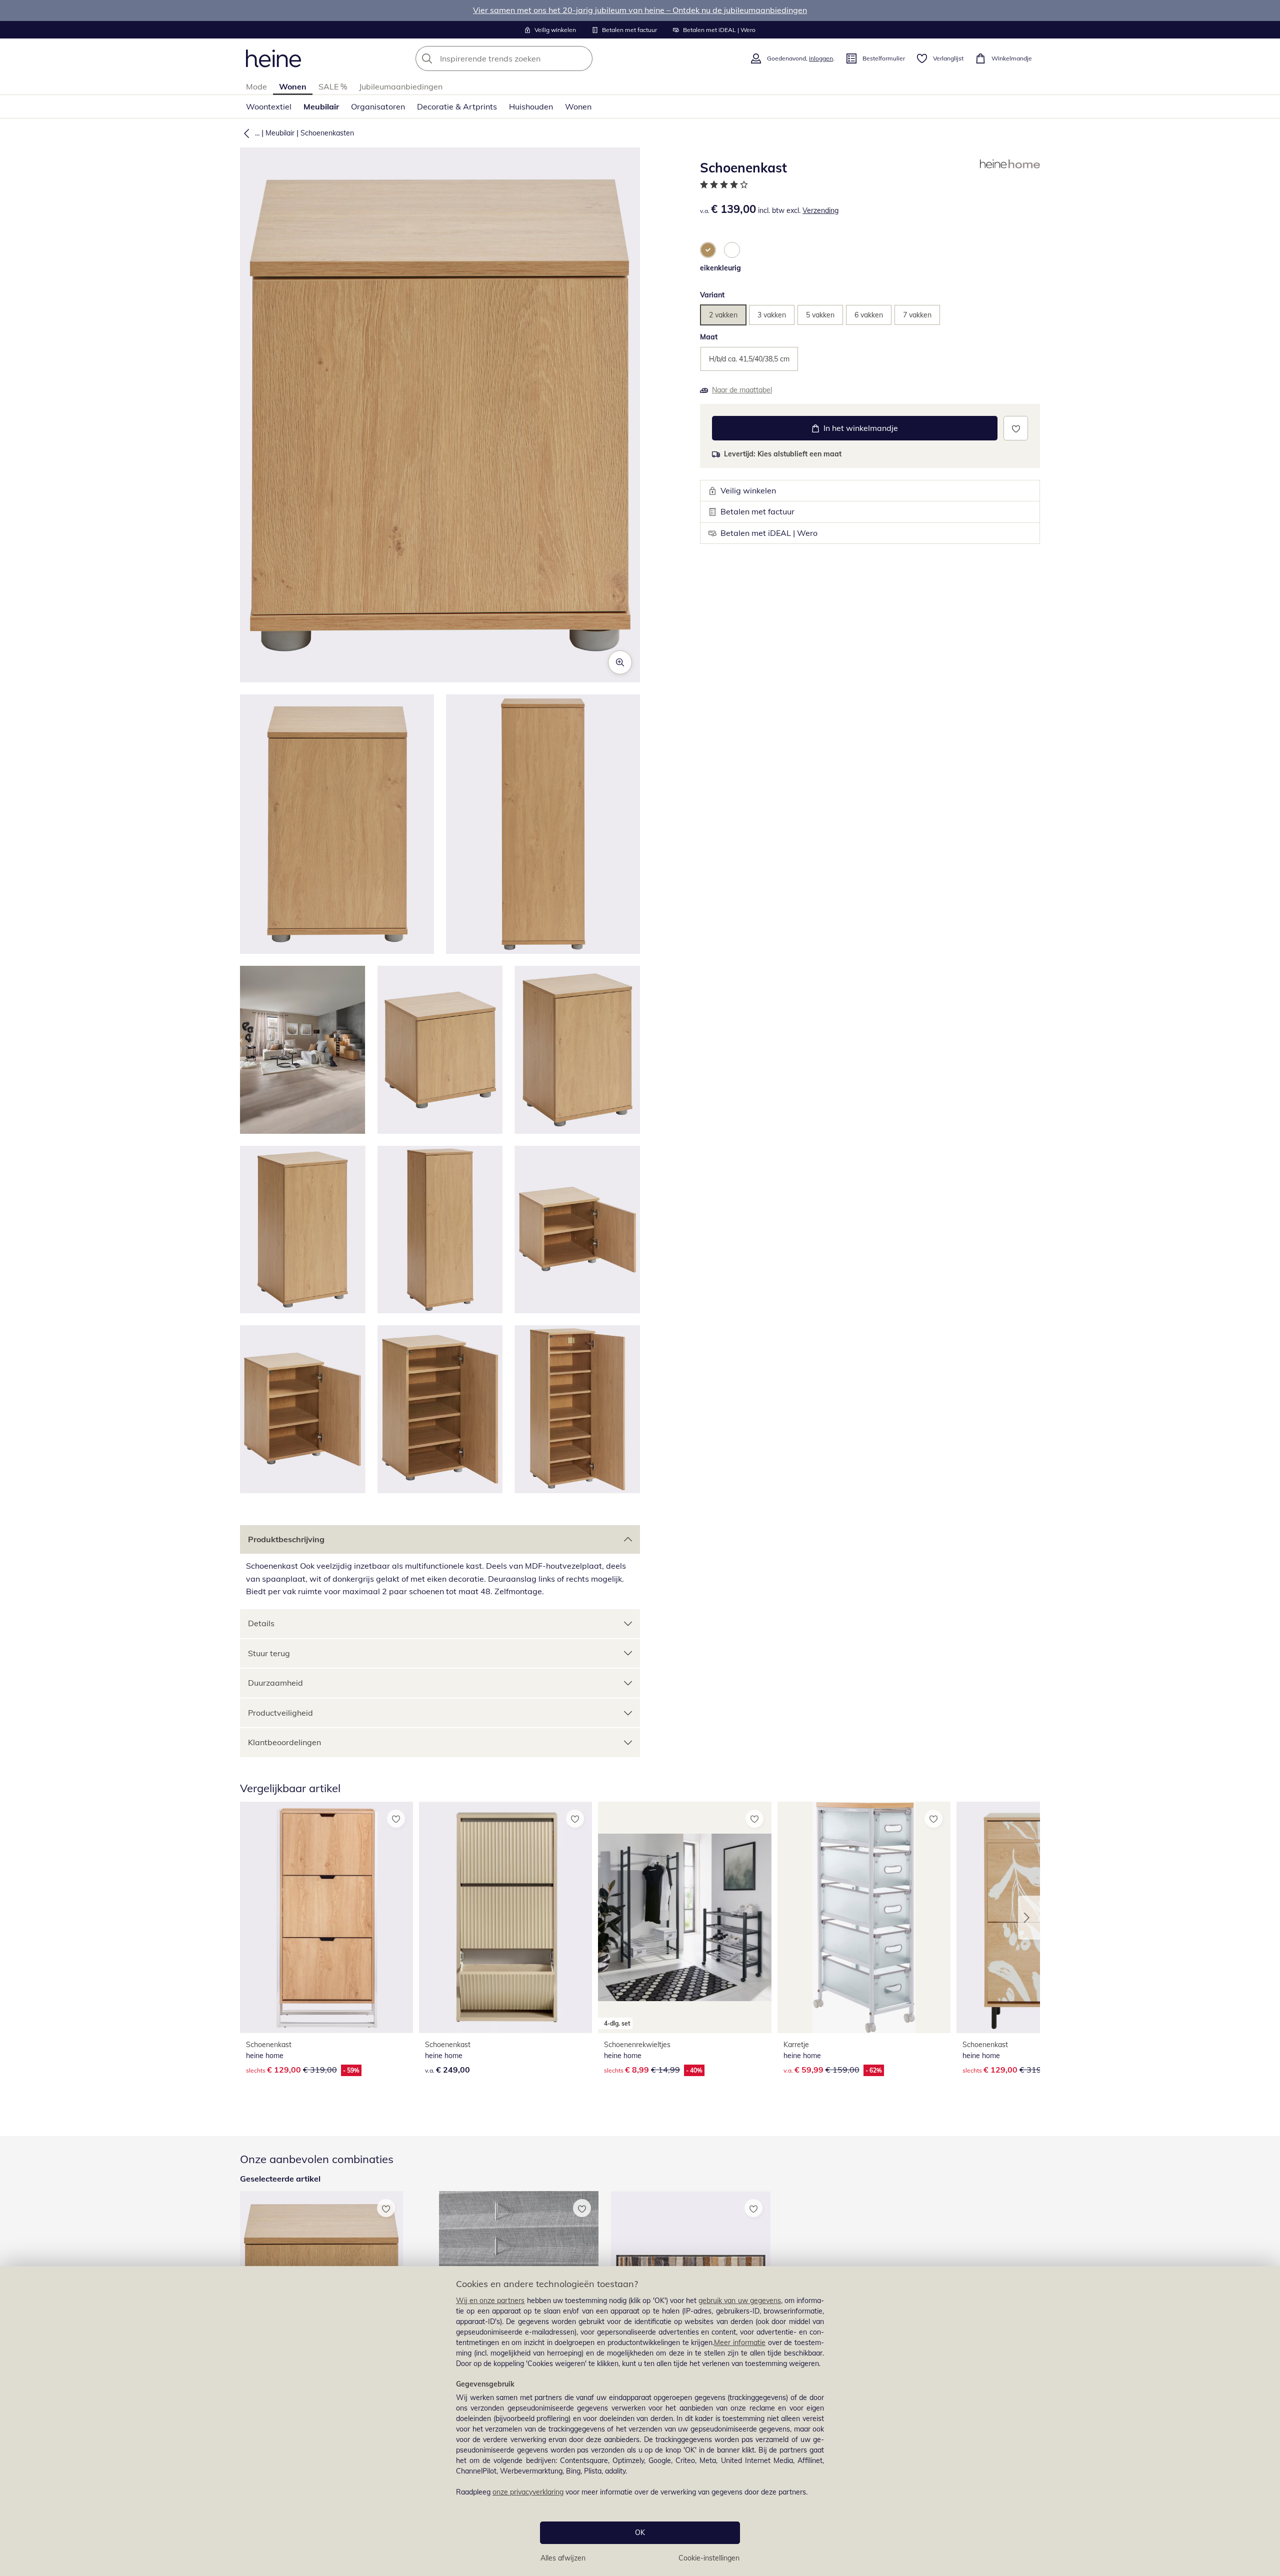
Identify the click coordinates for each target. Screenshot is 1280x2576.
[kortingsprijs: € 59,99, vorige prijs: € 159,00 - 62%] (864, 1917)
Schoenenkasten (327, 133)
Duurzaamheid (275, 1683)
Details (261, 1623)
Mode (256, 86)
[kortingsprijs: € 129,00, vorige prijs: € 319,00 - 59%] (326, 1917)
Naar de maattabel (742, 390)
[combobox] (526, 58)
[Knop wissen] (582, 58)
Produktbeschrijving (286, 1539)
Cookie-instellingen (709, 2558)
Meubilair (321, 106)
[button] (244, 133)
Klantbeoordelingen (284, 1742)
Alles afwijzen (563, 2558)
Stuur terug (269, 1653)
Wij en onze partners (490, 2301)
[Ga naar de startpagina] (273, 58)
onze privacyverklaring (528, 2492)
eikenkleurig (720, 268)
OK (640, 2533)
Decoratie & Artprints (457, 106)
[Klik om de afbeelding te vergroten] (620, 662)
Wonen (293, 86)
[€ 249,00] (505, 1917)
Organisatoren (378, 106)
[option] (708, 250)
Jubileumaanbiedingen (401, 86)
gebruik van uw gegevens (740, 2301)
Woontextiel (269, 106)
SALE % (333, 86)
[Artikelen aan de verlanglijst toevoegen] (1016, 428)
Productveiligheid (280, 1713)
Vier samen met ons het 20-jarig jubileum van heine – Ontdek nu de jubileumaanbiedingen (640, 10)
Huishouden (531, 106)
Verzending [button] (820, 210)
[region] (640, 2421)
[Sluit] (1268, 2234)
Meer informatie (740, 2343)
